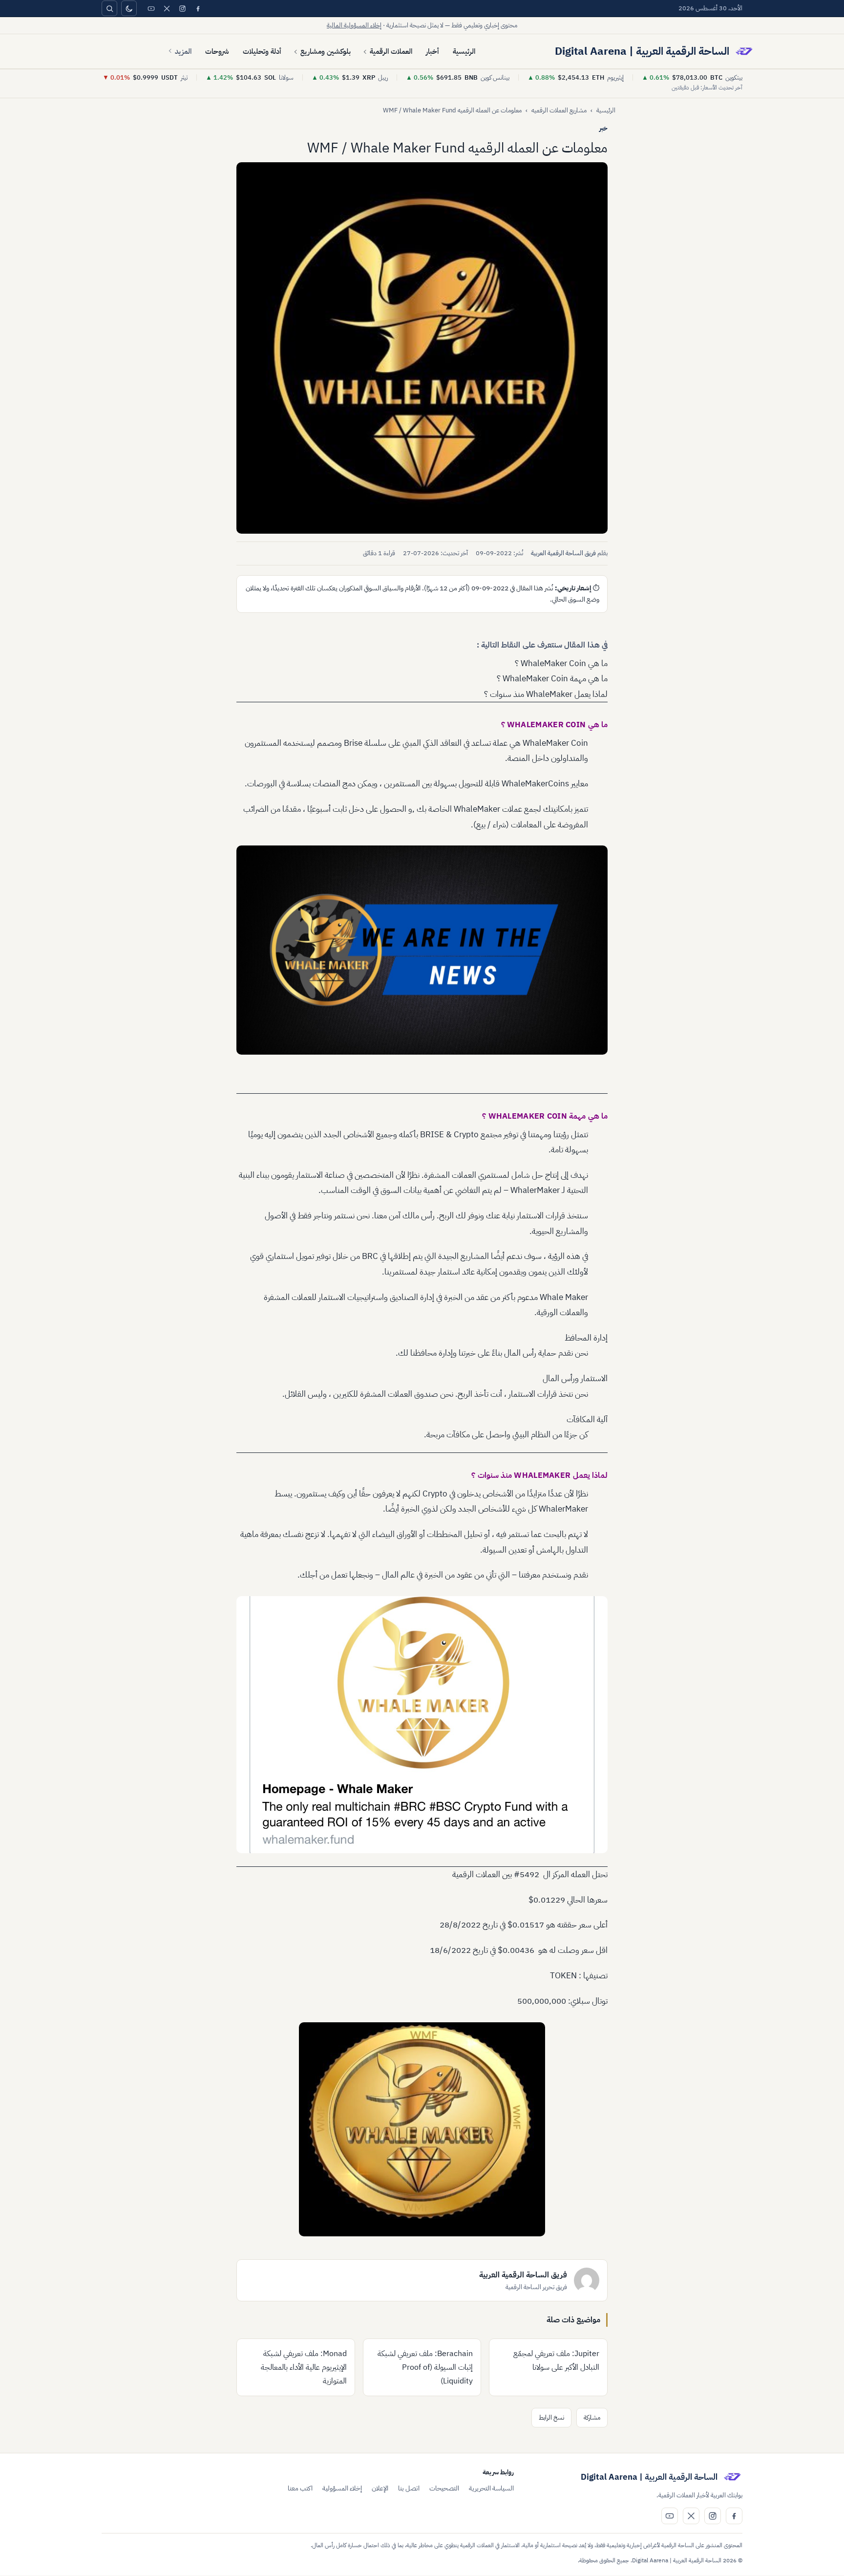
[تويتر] (167, 8)
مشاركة (592, 2417)
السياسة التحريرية (491, 2488)
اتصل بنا (409, 2488)
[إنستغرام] (182, 8)
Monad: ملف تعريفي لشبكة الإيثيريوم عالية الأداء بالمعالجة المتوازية (304, 2367)
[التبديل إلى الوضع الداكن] (129, 8)
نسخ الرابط (551, 2417)
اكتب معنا (300, 2488)
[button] (422, 348)
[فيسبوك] (198, 8)
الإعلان (380, 2488)
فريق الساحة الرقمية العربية (563, 553)
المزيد (183, 51)
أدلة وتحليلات (262, 51)
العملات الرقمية (391, 51)
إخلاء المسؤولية (342, 2488)
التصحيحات (444, 2488)
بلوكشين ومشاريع (326, 51)
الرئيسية (464, 51)
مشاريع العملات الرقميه (559, 110)
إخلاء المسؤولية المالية (354, 25)
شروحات (217, 51)
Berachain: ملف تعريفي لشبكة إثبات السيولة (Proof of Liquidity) (425, 2367)
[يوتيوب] (151, 8)
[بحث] (109, 8)
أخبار (433, 51)
